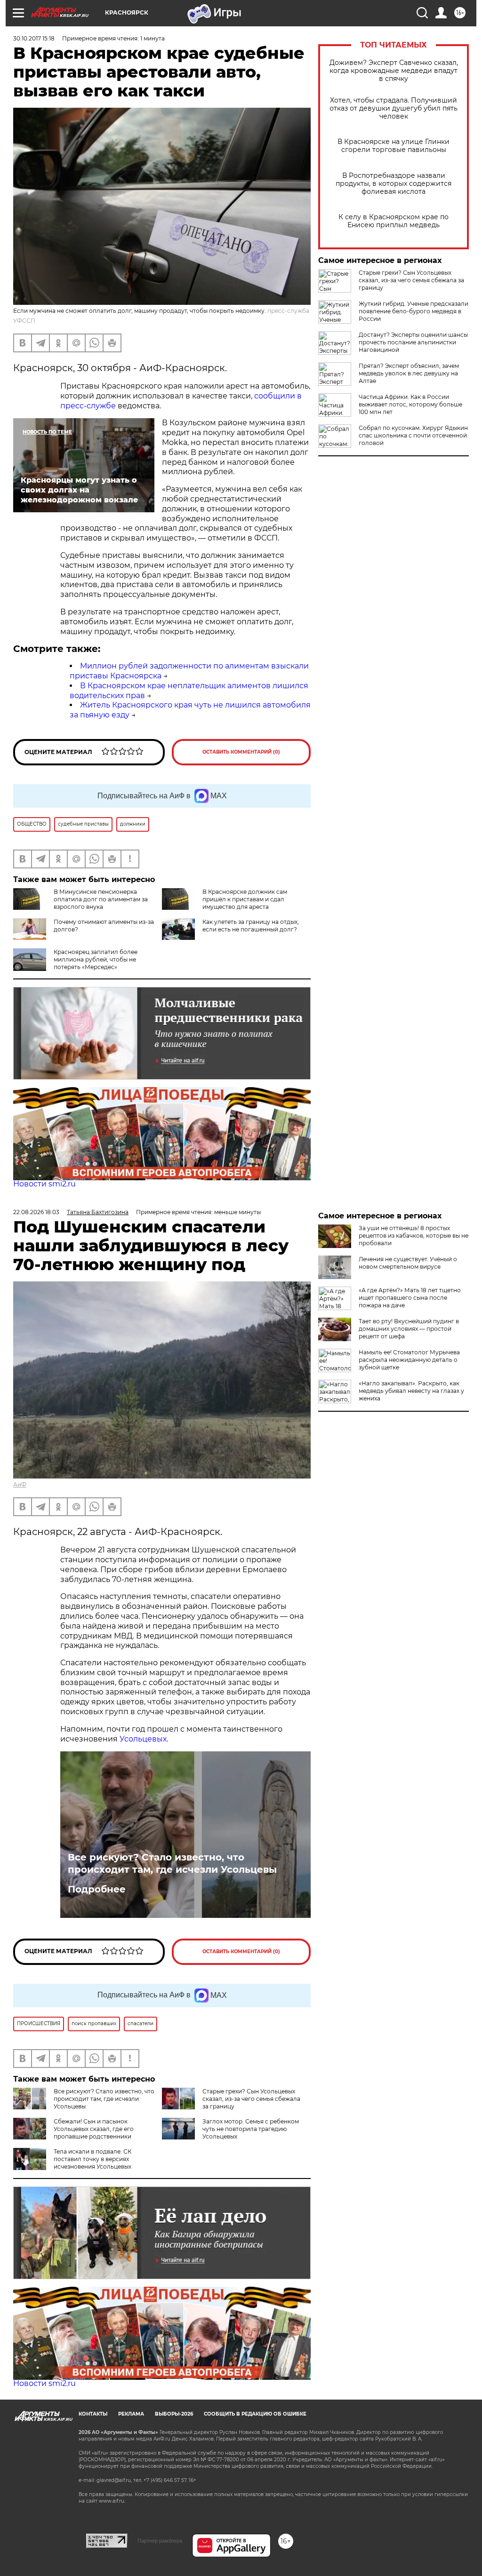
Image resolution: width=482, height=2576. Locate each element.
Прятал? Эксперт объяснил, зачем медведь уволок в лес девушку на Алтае (409, 373)
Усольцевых (143, 1739)
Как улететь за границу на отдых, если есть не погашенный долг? (251, 926)
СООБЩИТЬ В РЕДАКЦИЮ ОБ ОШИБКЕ (255, 2414)
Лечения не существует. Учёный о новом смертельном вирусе (408, 1263)
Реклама (131, 2414)
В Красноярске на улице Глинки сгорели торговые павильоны (394, 146)
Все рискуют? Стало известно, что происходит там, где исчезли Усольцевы (172, 1863)
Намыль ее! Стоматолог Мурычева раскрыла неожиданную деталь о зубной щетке (409, 1360)
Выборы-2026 (174, 2414)
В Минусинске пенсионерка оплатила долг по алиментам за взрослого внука (101, 899)
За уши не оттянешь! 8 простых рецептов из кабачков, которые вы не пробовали (414, 1236)
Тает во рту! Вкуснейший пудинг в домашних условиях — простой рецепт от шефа (409, 1329)
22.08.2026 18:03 (36, 1212)
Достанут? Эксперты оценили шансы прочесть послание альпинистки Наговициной (413, 342)
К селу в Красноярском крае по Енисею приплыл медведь (394, 221)
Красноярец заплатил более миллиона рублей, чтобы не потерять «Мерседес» (96, 959)
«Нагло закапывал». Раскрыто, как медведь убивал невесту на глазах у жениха (411, 1391)
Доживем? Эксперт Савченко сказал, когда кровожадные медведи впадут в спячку (394, 71)
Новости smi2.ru (44, 1184)
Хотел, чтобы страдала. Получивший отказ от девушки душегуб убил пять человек (394, 108)
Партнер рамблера (160, 2541)
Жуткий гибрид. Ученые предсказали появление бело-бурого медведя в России (414, 311)
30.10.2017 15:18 (34, 38)
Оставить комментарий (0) (241, 752)
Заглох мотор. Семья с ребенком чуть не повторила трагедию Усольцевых (251, 2129)
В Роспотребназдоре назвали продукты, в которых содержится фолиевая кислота (394, 184)
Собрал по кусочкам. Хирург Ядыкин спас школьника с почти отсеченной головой (413, 435)
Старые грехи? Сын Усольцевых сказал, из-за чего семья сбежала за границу (411, 280)
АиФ (20, 1484)
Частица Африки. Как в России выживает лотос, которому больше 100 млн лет (410, 404)
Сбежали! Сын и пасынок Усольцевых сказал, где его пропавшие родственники (94, 2129)
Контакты (93, 2414)
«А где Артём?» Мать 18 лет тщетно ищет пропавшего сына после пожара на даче (410, 1298)
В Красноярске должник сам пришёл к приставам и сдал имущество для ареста (245, 899)
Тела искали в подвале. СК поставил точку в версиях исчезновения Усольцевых (92, 2159)
